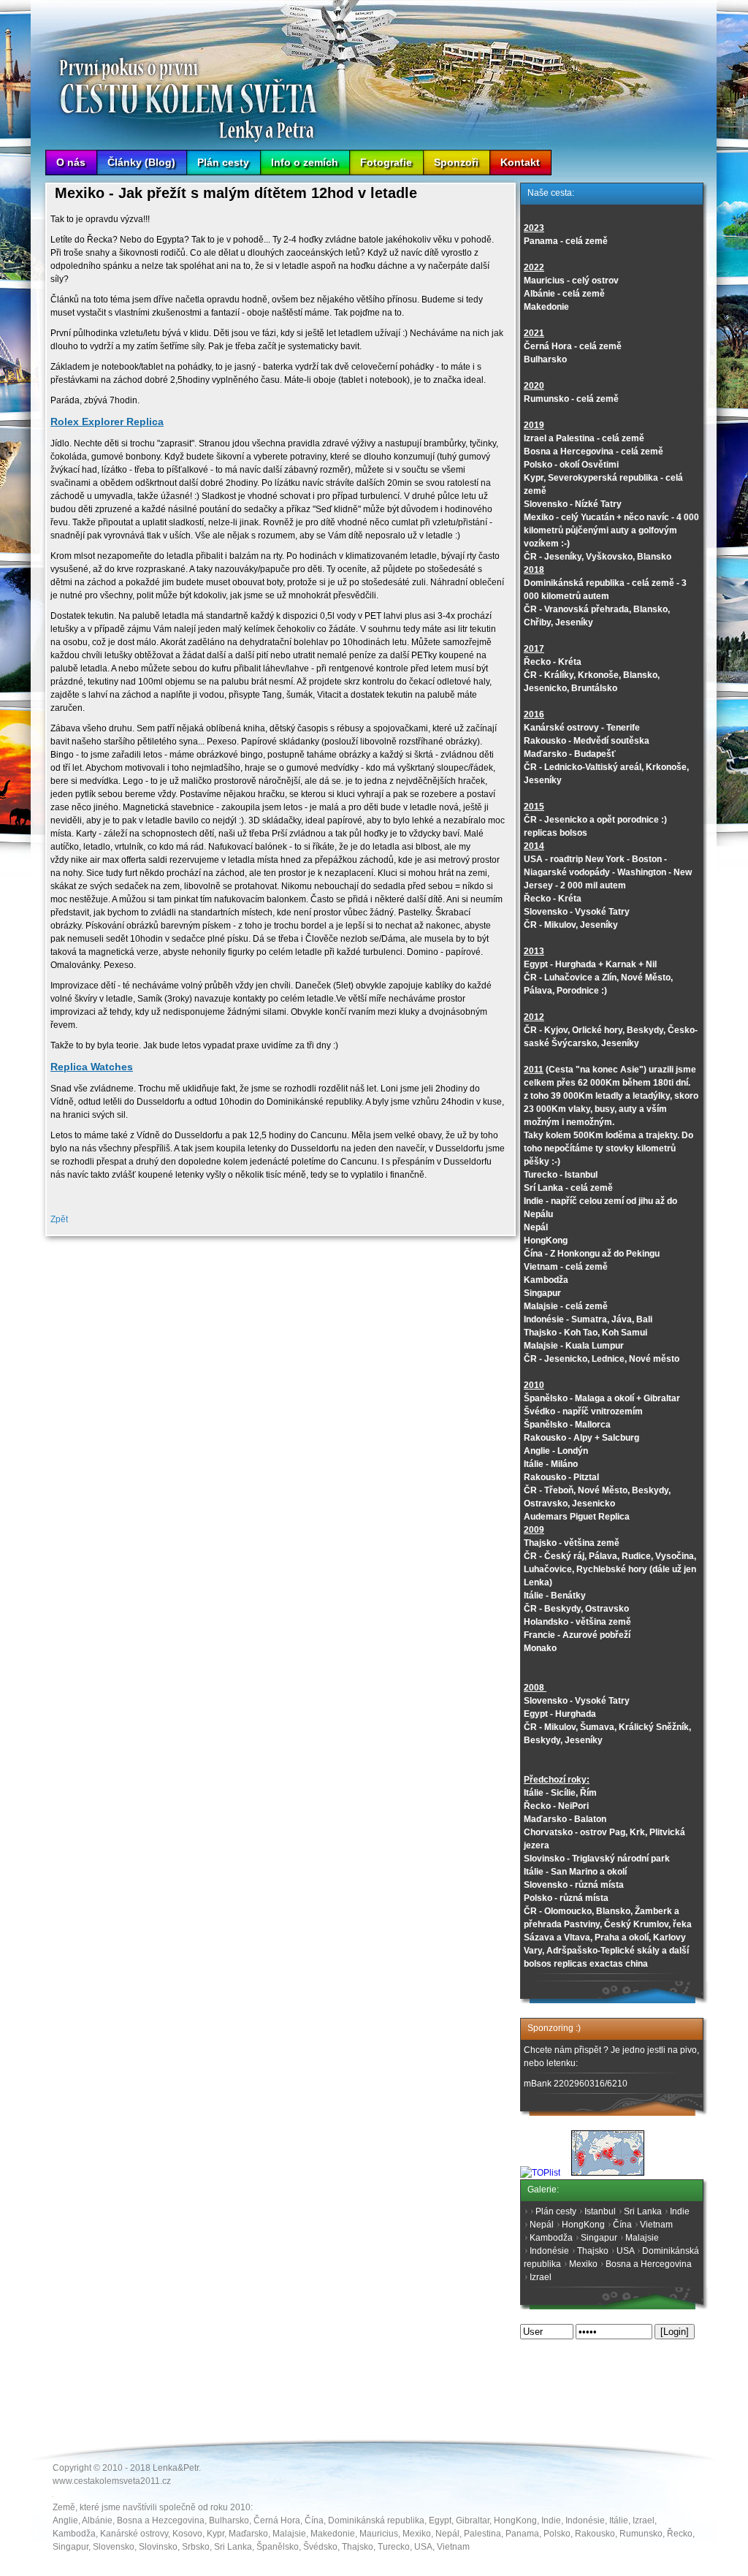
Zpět (59, 1219)
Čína (622, 2225)
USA (625, 2251)
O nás (71, 162)
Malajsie (642, 2238)
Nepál (542, 2225)
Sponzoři (456, 162)
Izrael (541, 2277)
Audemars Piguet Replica (577, 1517)
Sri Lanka (643, 2211)
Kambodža (551, 2238)
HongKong (583, 2225)
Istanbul (600, 2211)
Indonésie (549, 2251)
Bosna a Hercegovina (649, 2264)
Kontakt (520, 162)
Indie (680, 2211)
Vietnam (656, 2225)
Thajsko (593, 2251)
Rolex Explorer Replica (107, 422)
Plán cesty (223, 162)
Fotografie (386, 162)
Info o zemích (305, 162)
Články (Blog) (141, 162)
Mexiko (583, 2264)
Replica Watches (92, 1067)
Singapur (599, 2238)
